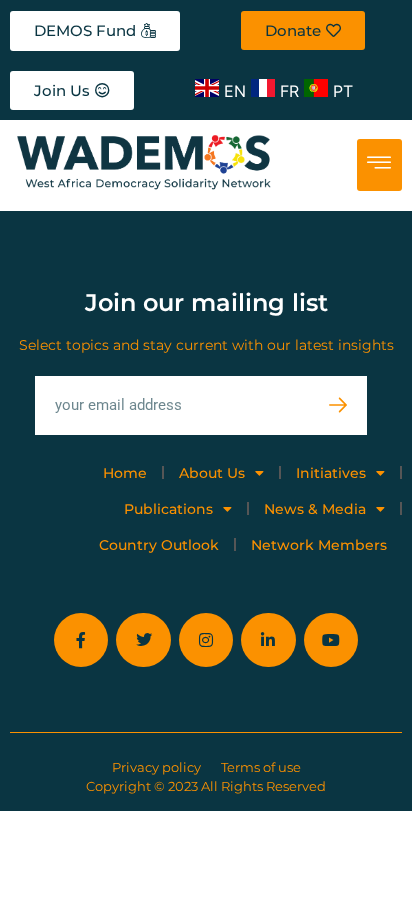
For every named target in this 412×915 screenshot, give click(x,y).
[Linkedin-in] (268, 640)
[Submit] (348, 405)
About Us (212, 473)
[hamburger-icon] (379, 165)
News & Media (315, 509)
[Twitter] (143, 640)
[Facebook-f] (81, 640)
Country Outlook (159, 545)
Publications (168, 509)
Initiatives (331, 473)
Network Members (319, 545)
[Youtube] (331, 640)
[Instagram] (206, 640)
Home (125, 473)
